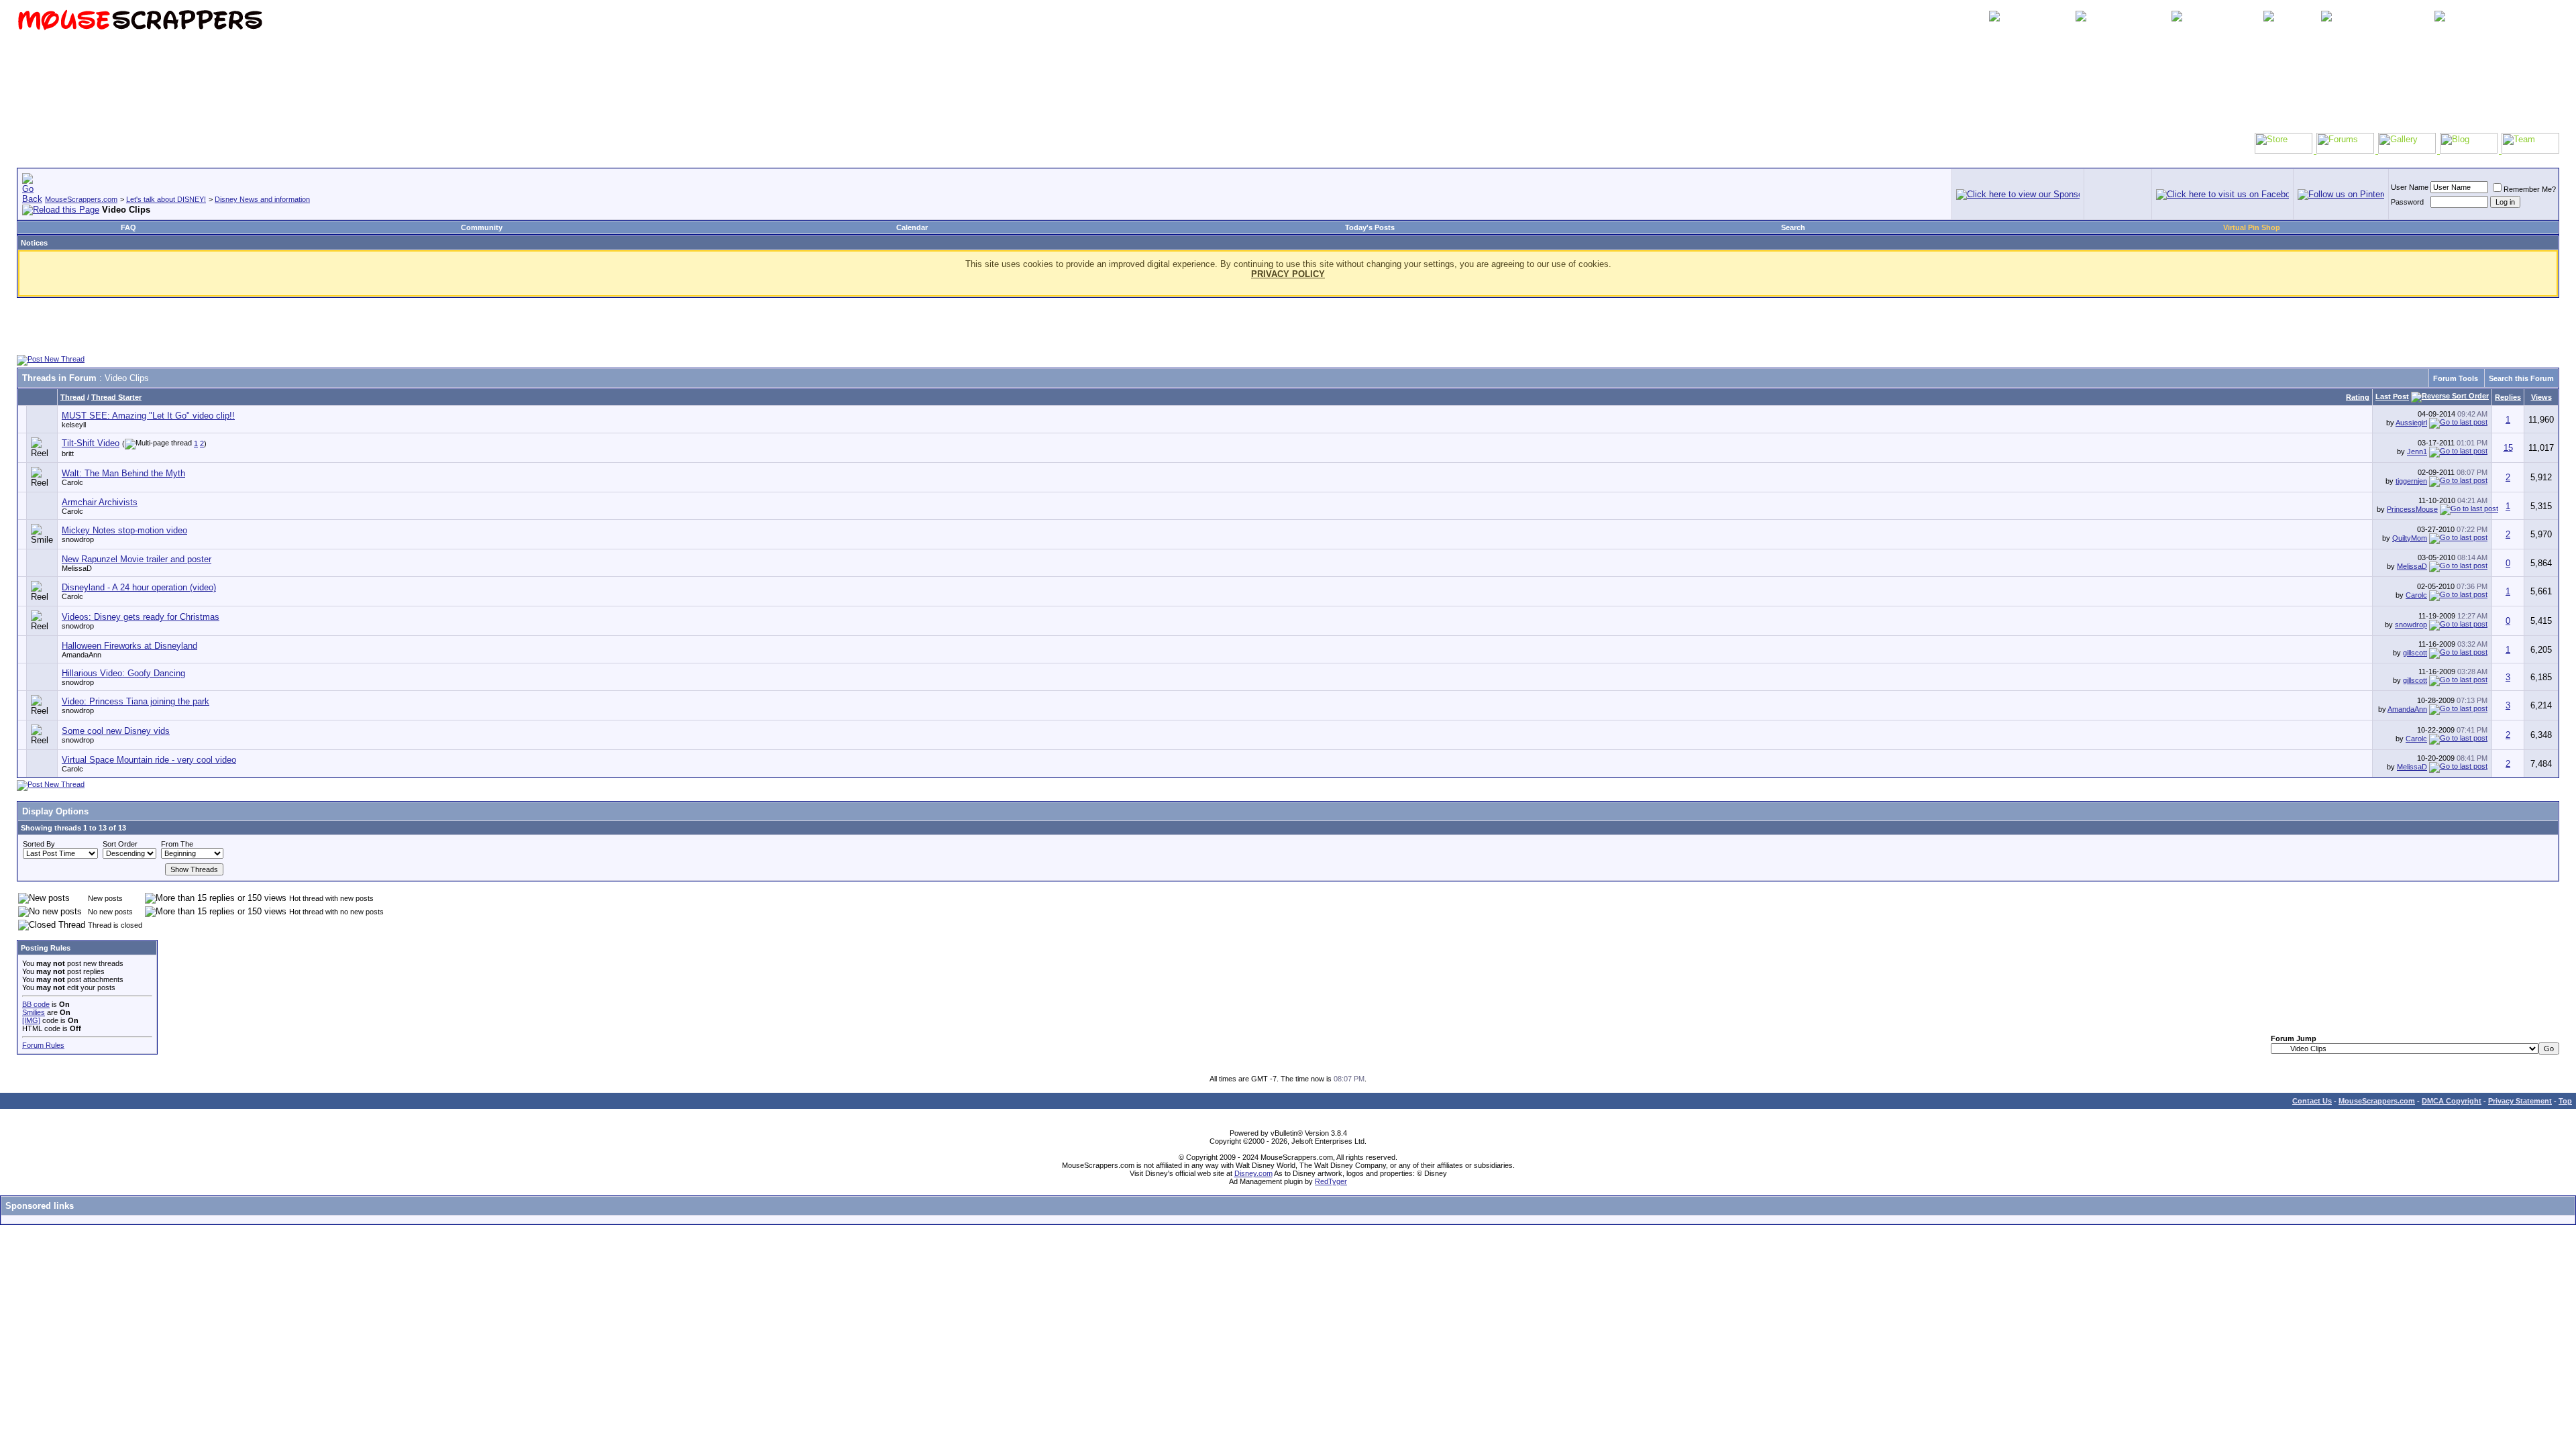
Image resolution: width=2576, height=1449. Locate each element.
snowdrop (78, 539)
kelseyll (74, 425)
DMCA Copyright (2452, 1101)
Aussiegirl (2411, 423)
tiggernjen (2411, 481)
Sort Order (120, 844)
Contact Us (2312, 1101)
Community (482, 227)
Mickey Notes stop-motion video (124, 530)
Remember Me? (2530, 189)
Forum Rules (43, 1045)
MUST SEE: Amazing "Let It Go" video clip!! (148, 416)
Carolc (72, 482)
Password (2407, 202)
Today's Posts (1370, 227)
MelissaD (77, 568)
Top (2565, 1101)
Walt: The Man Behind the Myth (123, 473)
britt (68, 453)
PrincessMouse (2412, 509)
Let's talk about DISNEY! (166, 199)
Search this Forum (2521, 378)
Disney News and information (262, 199)
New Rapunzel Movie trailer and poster (137, 559)
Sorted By (39, 844)
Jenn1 (2417, 451)
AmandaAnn (82, 655)
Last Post (2392, 396)
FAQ (128, 227)
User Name (2410, 187)
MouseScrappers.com (81, 199)
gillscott (2415, 653)
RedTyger (1331, 1181)
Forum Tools (2456, 378)
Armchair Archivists (100, 502)
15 (2508, 448)
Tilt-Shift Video (91, 443)
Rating (2358, 397)
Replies (2508, 397)
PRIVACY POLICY (1288, 274)
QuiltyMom (2410, 538)
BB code (36, 1004)
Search (1793, 227)
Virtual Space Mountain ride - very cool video (149, 760)
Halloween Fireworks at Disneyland (129, 646)
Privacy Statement (2520, 1101)
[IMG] (31, 1020)
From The (177, 844)
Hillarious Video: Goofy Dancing (123, 673)
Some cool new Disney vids (116, 731)
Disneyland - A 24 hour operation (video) (139, 587)
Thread (73, 397)
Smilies (34, 1012)
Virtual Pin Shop (2252, 227)
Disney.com (1253, 1173)
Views (2541, 397)
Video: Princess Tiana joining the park (136, 701)
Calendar (912, 227)
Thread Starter (116, 397)
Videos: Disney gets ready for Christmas (141, 617)
